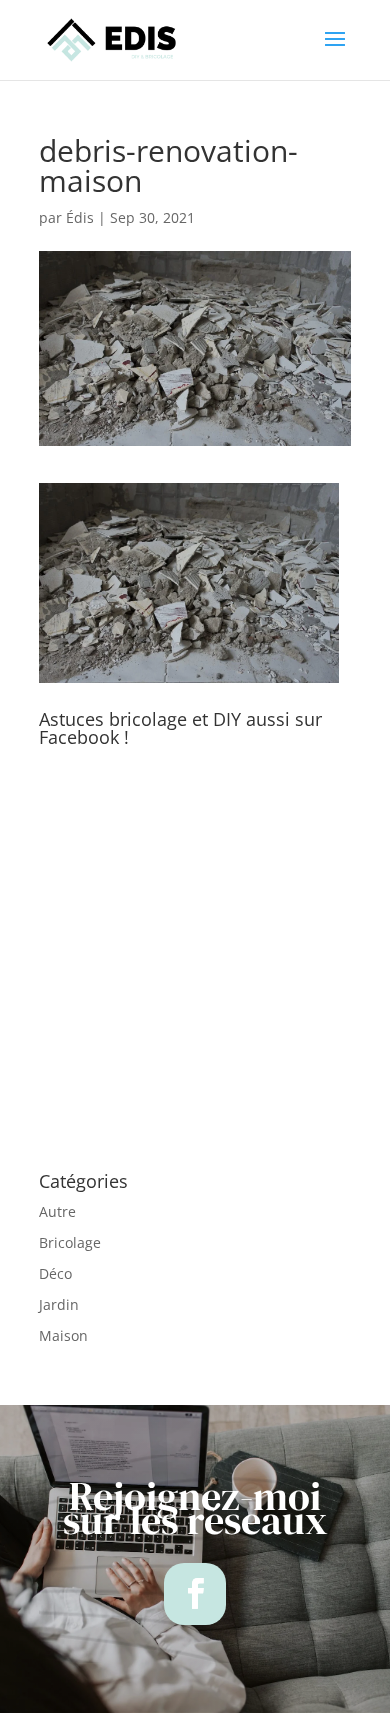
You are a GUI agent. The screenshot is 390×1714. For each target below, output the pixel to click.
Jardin (59, 1304)
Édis (80, 217)
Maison (63, 1335)
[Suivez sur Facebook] (195, 1594)
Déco (55, 1273)
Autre (57, 1211)
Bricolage (70, 1242)
